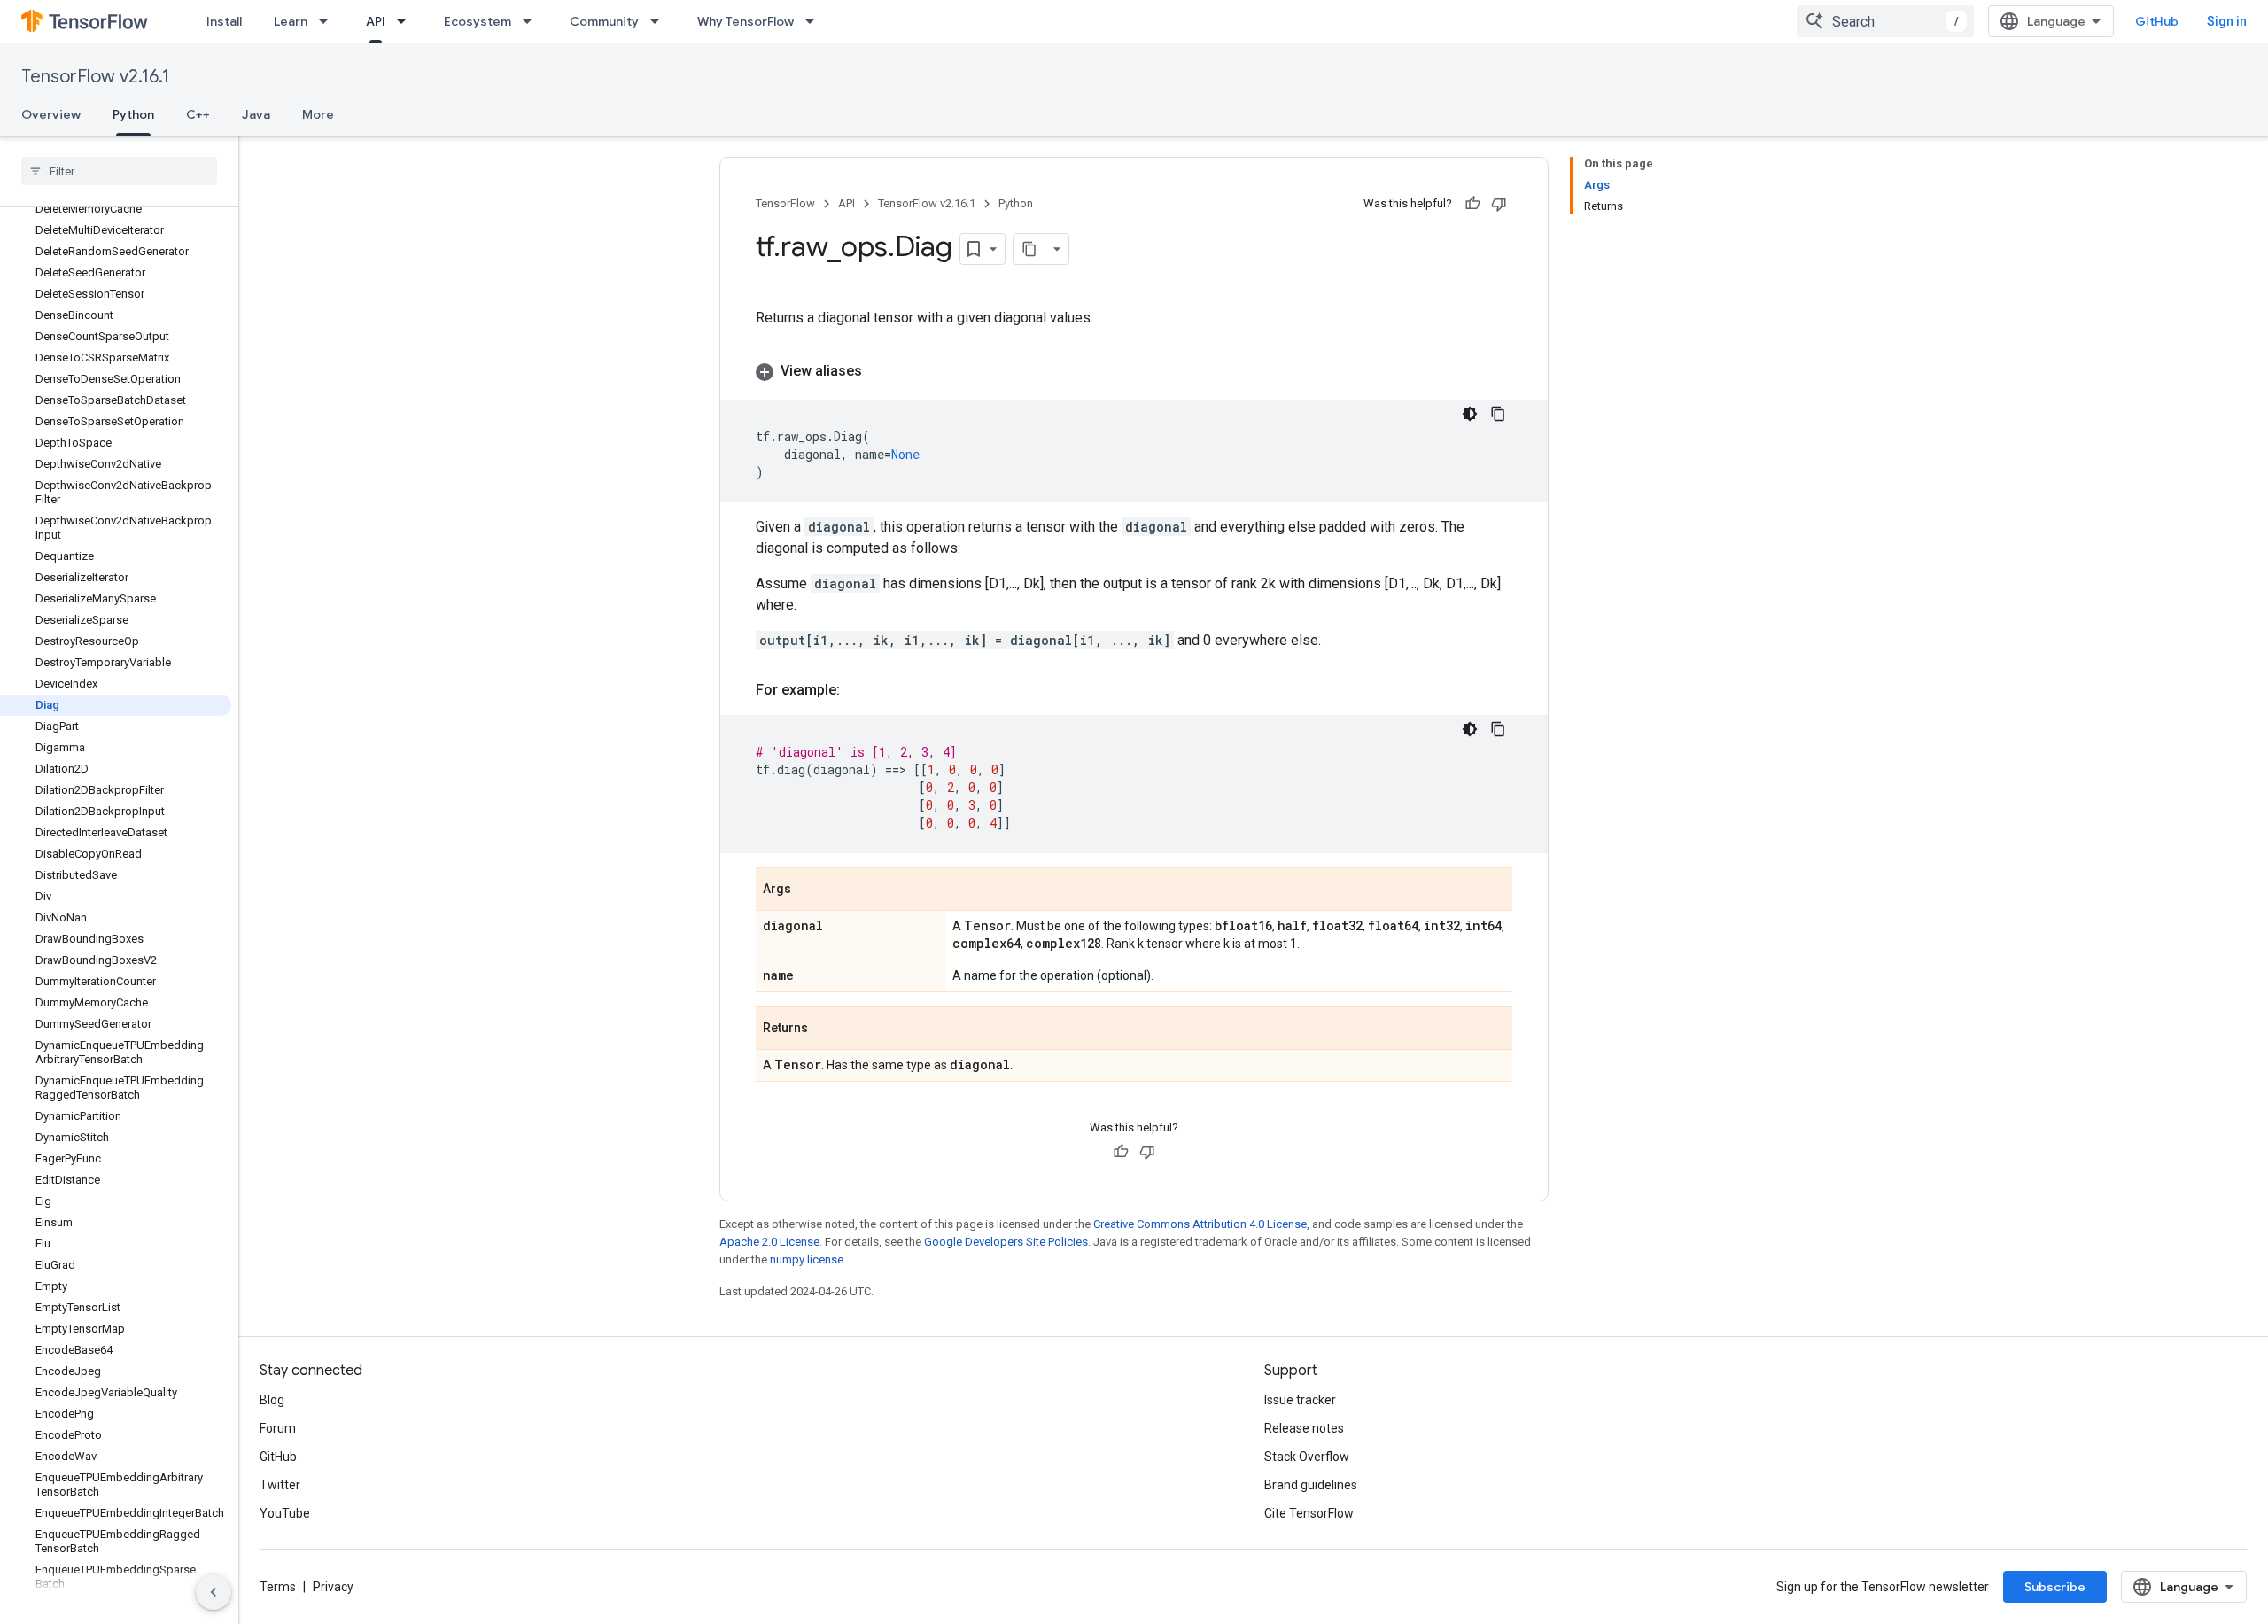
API (376, 21)
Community (604, 21)
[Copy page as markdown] (1029, 249)
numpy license (807, 1259)
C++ (198, 114)
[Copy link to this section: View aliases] (880, 371)
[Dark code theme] (1470, 414)
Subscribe (2055, 1587)
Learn (291, 21)
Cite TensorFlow (1309, 1513)
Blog (272, 1400)
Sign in (2227, 21)
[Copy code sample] (1498, 414)
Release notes (1304, 1428)
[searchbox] (119, 171)
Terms (278, 1587)
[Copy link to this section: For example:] (858, 690)
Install (224, 21)
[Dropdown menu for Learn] (329, 21)
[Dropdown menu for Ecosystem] (532, 21)
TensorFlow (785, 203)
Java (256, 114)
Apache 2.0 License (769, 1242)
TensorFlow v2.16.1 (95, 77)
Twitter (280, 1485)
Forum (278, 1428)
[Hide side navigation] (214, 1592)
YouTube (285, 1513)
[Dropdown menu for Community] (660, 21)
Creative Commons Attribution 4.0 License (1200, 1224)
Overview (51, 114)
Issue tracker (1300, 1400)
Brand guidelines (1311, 1485)
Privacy (333, 1587)
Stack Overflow (1307, 1457)
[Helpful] (1472, 204)
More (318, 114)
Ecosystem (478, 21)
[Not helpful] (1499, 204)
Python (133, 114)
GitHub (2157, 21)
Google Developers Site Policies (1006, 1242)
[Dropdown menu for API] (407, 21)
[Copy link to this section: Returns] (826, 1030)
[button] (1134, 371)
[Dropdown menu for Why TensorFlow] (815, 21)
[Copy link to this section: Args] (809, 890)
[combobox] (1885, 21)
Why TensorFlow (746, 21)
